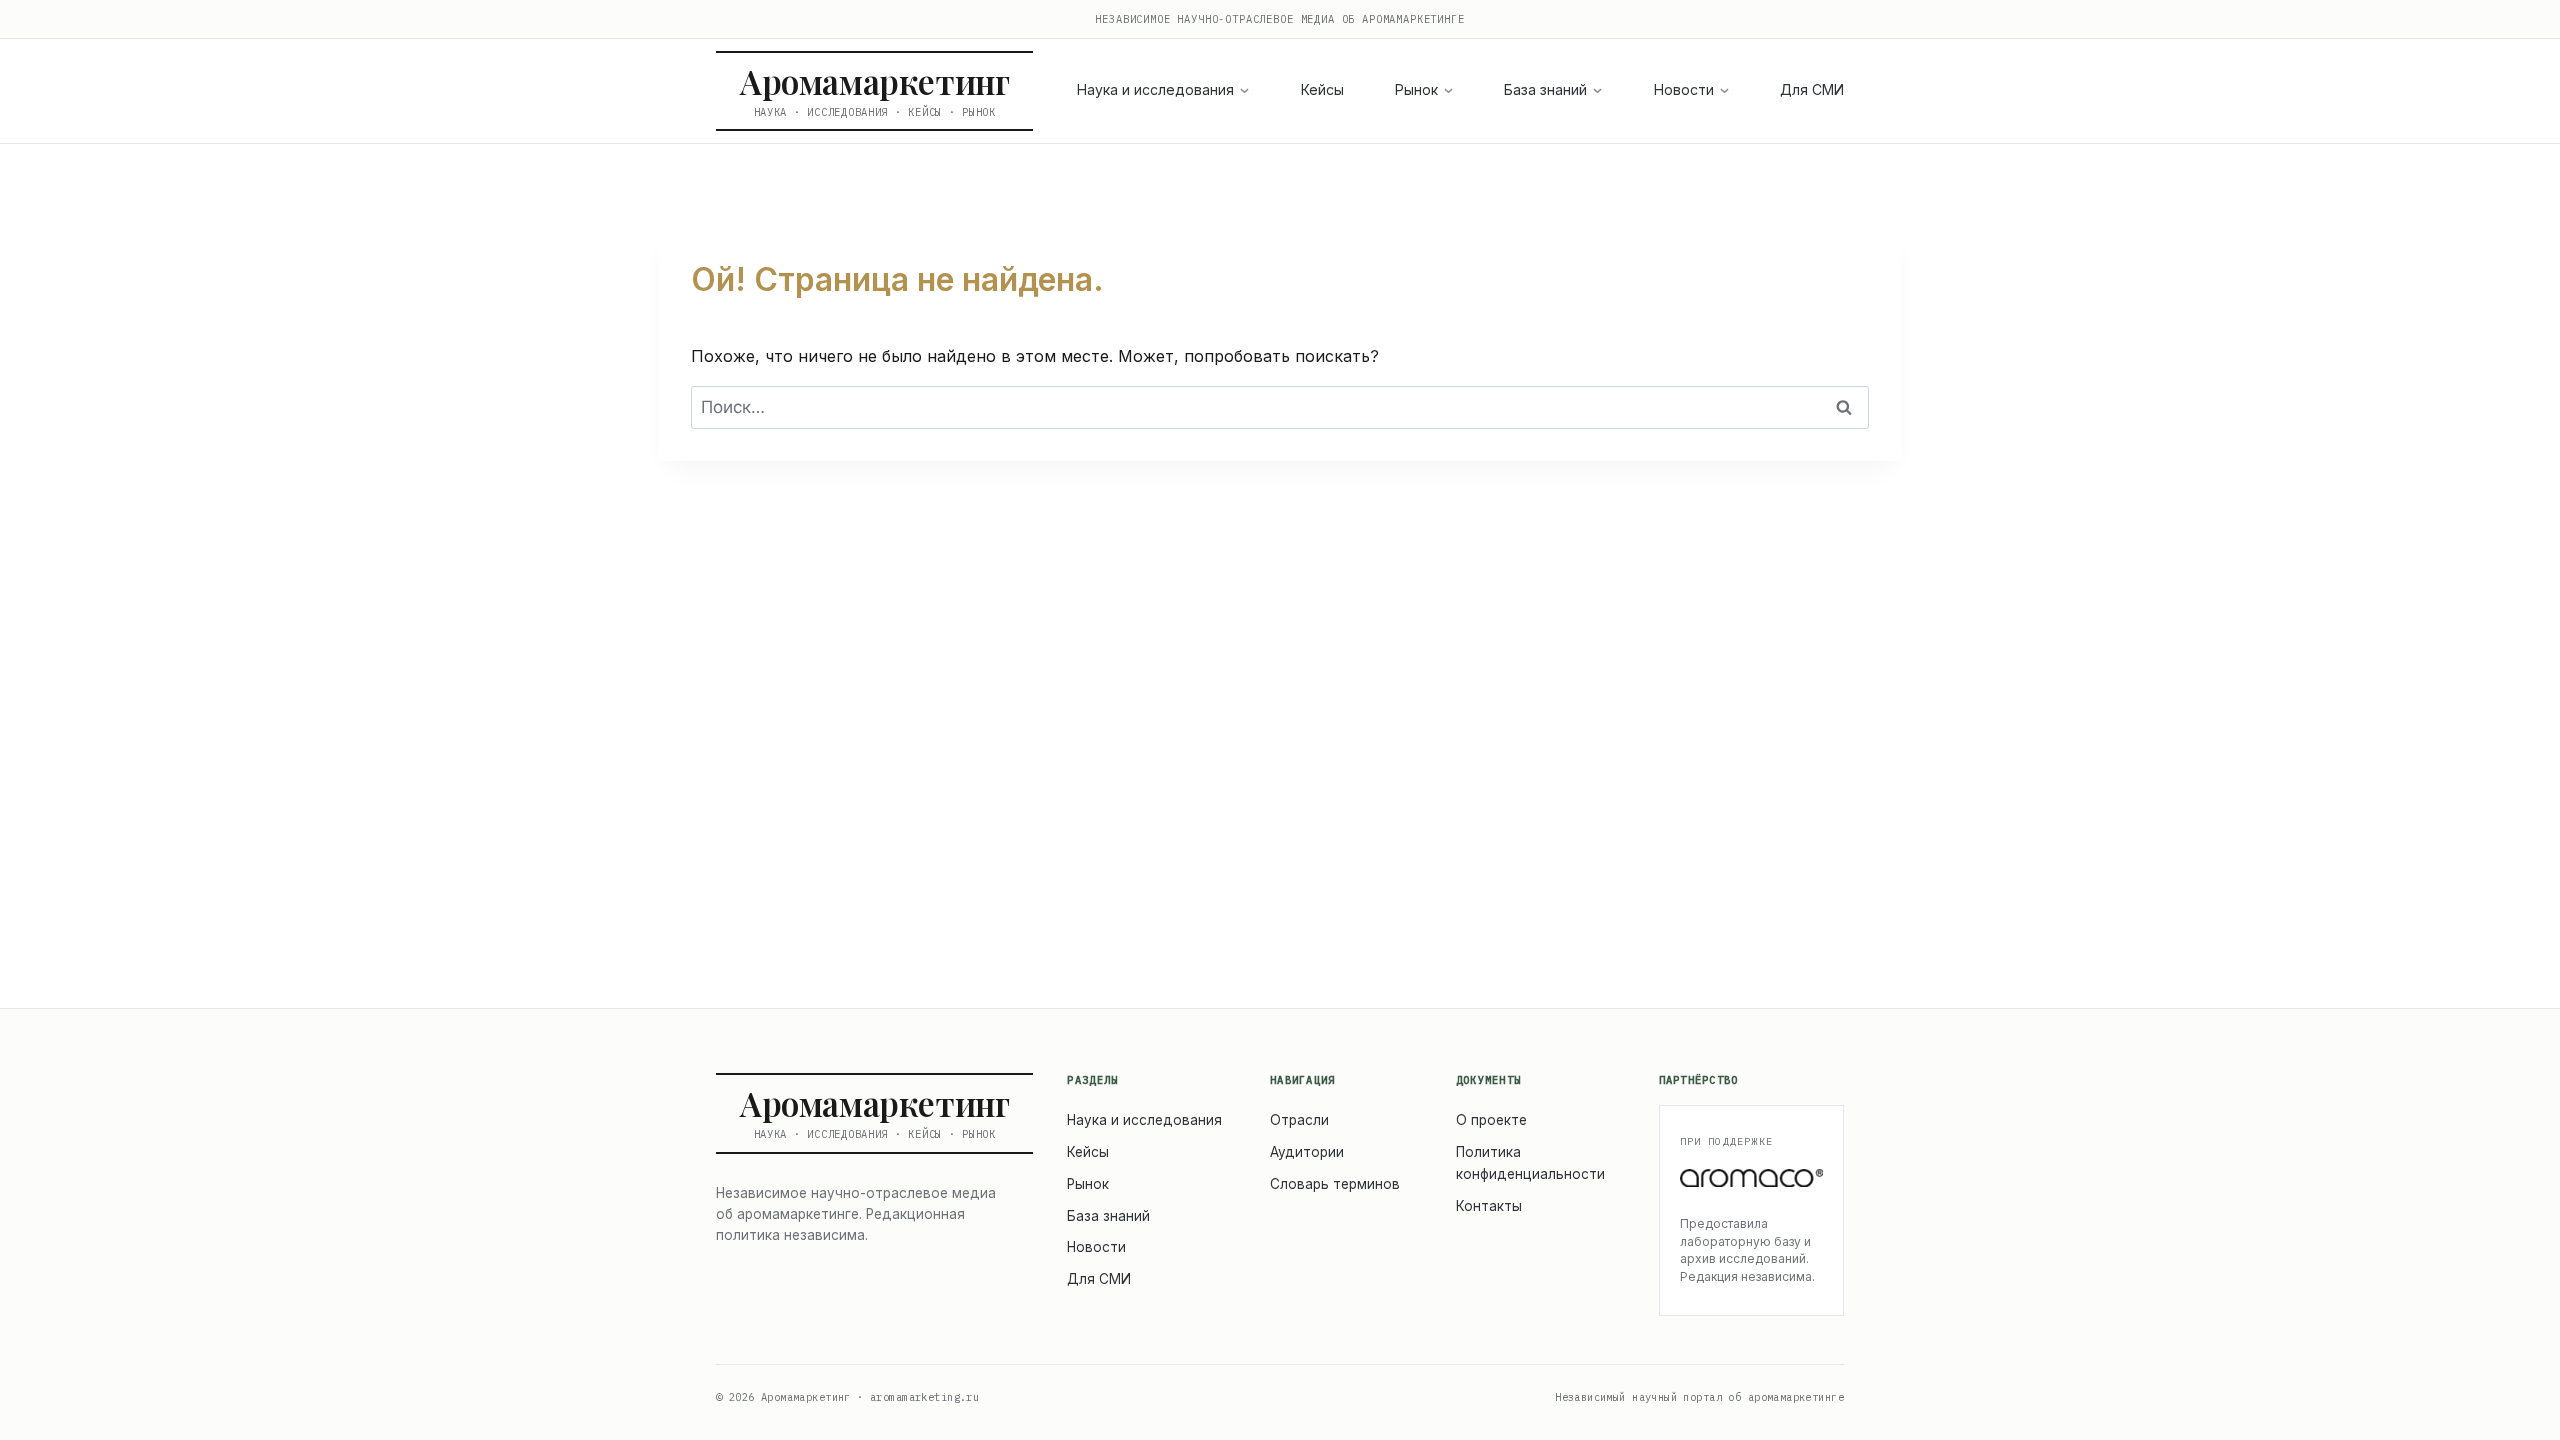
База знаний (1545, 89)
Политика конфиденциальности (1530, 1163)
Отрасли (1299, 1120)
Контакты (1489, 1206)
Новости (1684, 89)
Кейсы (1322, 89)
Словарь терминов (1335, 1184)
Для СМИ (1812, 89)
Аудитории (1307, 1152)
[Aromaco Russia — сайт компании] (1752, 1178)
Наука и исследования (1155, 89)
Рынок (1416, 89)
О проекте (1491, 1120)
